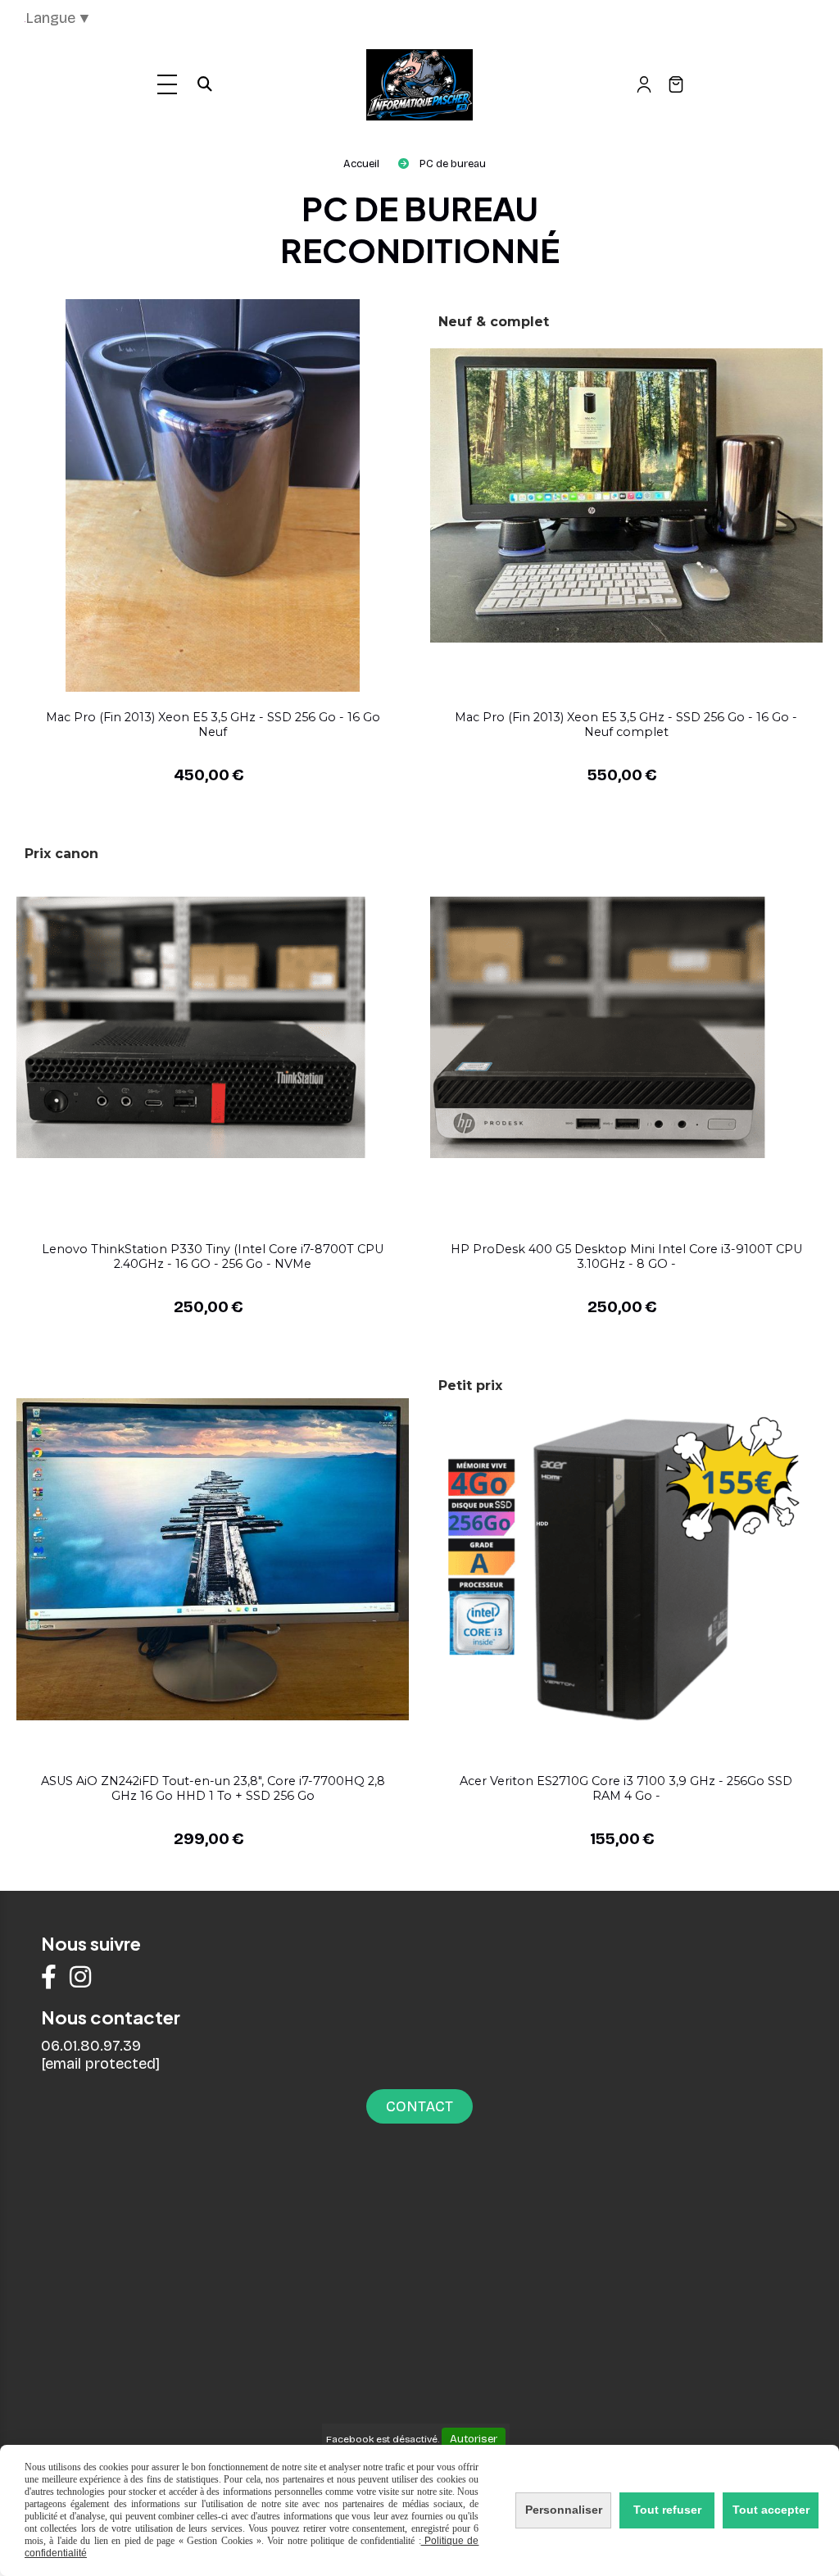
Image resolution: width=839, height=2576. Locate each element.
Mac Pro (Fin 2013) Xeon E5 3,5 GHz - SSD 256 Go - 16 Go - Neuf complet (626, 725)
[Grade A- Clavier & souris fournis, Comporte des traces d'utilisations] (626, 1558)
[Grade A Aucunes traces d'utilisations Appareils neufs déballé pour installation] (213, 494)
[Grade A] (626, 1026)
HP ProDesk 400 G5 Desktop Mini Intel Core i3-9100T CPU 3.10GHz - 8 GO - (626, 1256)
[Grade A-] (213, 1026)
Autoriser (474, 2439)
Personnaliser (564, 2510)
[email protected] (100, 2064)
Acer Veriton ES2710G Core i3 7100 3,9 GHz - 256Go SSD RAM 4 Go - (626, 1788)
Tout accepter (771, 2510)
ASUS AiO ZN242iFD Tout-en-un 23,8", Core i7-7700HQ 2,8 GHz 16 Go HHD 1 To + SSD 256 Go (213, 1788)
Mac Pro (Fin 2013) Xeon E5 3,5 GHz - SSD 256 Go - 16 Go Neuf (213, 725)
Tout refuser (667, 2510)
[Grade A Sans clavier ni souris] (213, 1558)
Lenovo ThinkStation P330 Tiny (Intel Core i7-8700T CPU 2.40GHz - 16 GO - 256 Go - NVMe (213, 1256)
